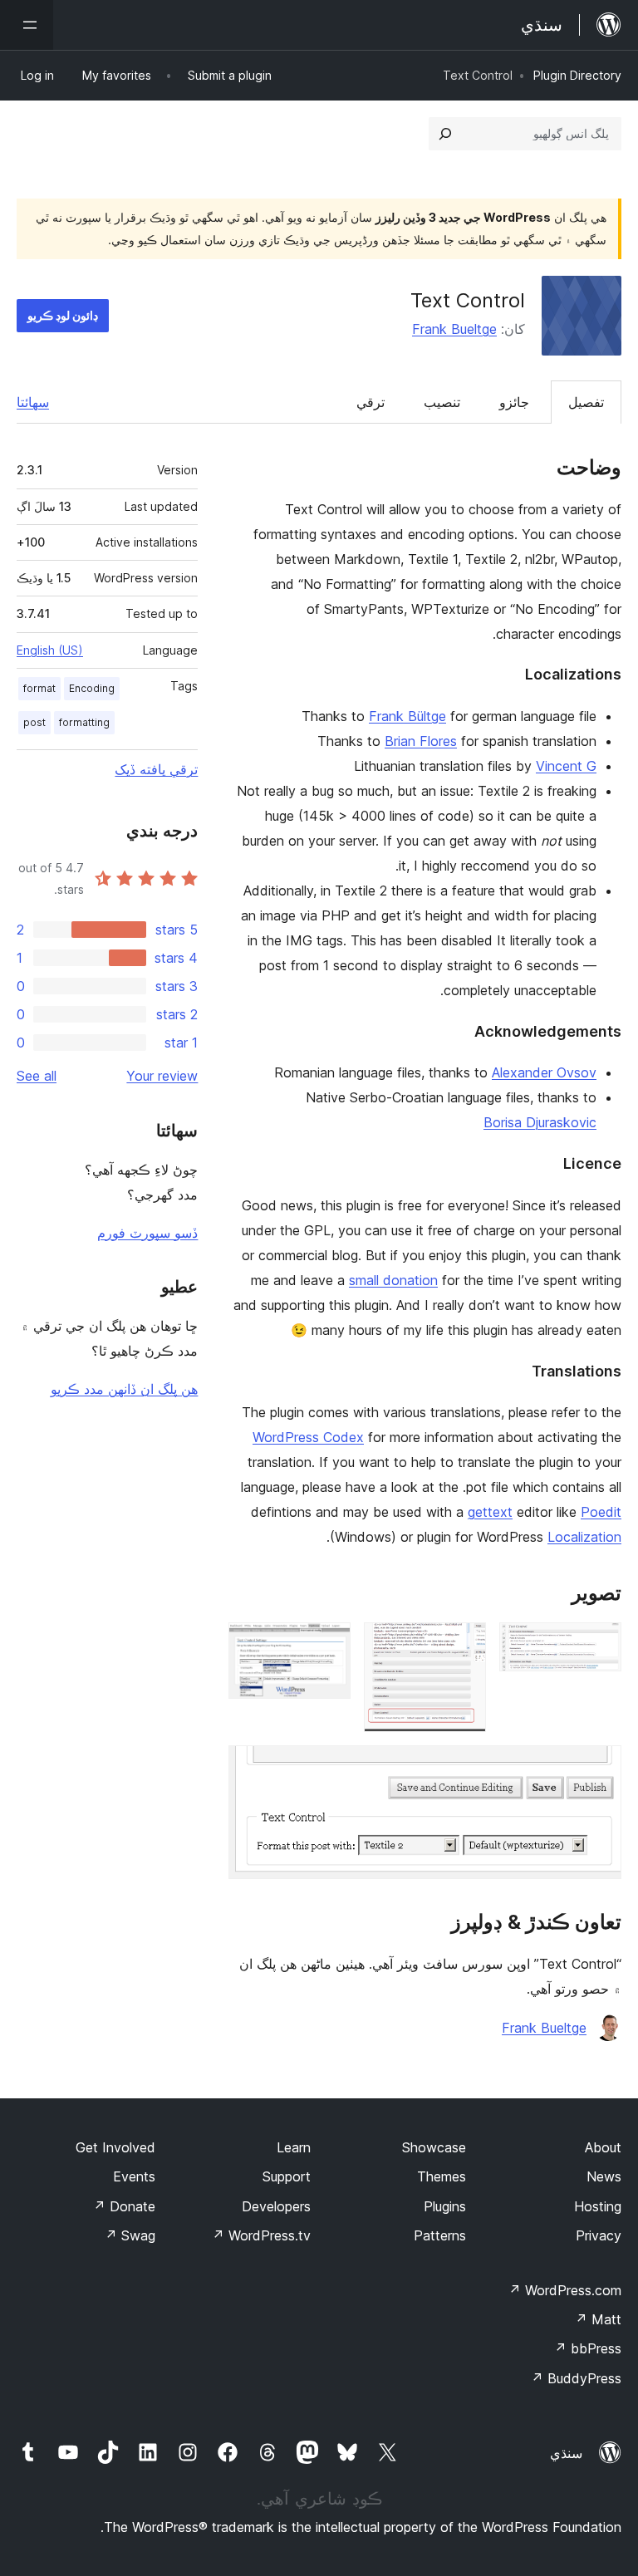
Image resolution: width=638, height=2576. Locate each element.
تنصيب (442, 402)
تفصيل (586, 402)
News (604, 2176)
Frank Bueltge (454, 329)
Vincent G (566, 766)
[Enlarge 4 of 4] (599, 1768)
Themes (442, 2176)
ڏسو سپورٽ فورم (147, 1233)
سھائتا (33, 402)
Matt (598, 2319)
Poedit (601, 1512)
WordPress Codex (308, 1437)
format (39, 688)
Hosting (598, 2206)
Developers (276, 2206)
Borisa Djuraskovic (540, 1122)
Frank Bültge (407, 716)
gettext (490, 1512)
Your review (162, 1076)
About (603, 2147)
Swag (130, 2235)
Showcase (434, 2147)
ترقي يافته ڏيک (156, 769)
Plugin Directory (577, 75)
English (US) (50, 650)
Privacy (599, 2235)
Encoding (92, 688)
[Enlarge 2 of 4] (464, 1645)
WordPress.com (565, 2290)
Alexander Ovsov (544, 1072)
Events (134, 2176)
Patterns (440, 2235)
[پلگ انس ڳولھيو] (445, 134)
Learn (294, 2147)
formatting (84, 722)
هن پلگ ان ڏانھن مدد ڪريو (124, 1389)
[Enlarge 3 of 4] (328, 1645)
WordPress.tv (261, 2235)
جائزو (514, 402)
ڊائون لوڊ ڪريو (63, 315)
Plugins (445, 2206)
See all (37, 1076)
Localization (584, 1537)
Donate (124, 2206)
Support (287, 2176)
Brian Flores (421, 741)
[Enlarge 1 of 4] (599, 1645)
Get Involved (115, 2147)
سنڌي (566, 2453)
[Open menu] (27, 25)
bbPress (588, 2348)
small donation (393, 1280)
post (34, 722)
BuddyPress (576, 2378)
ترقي (371, 402)
